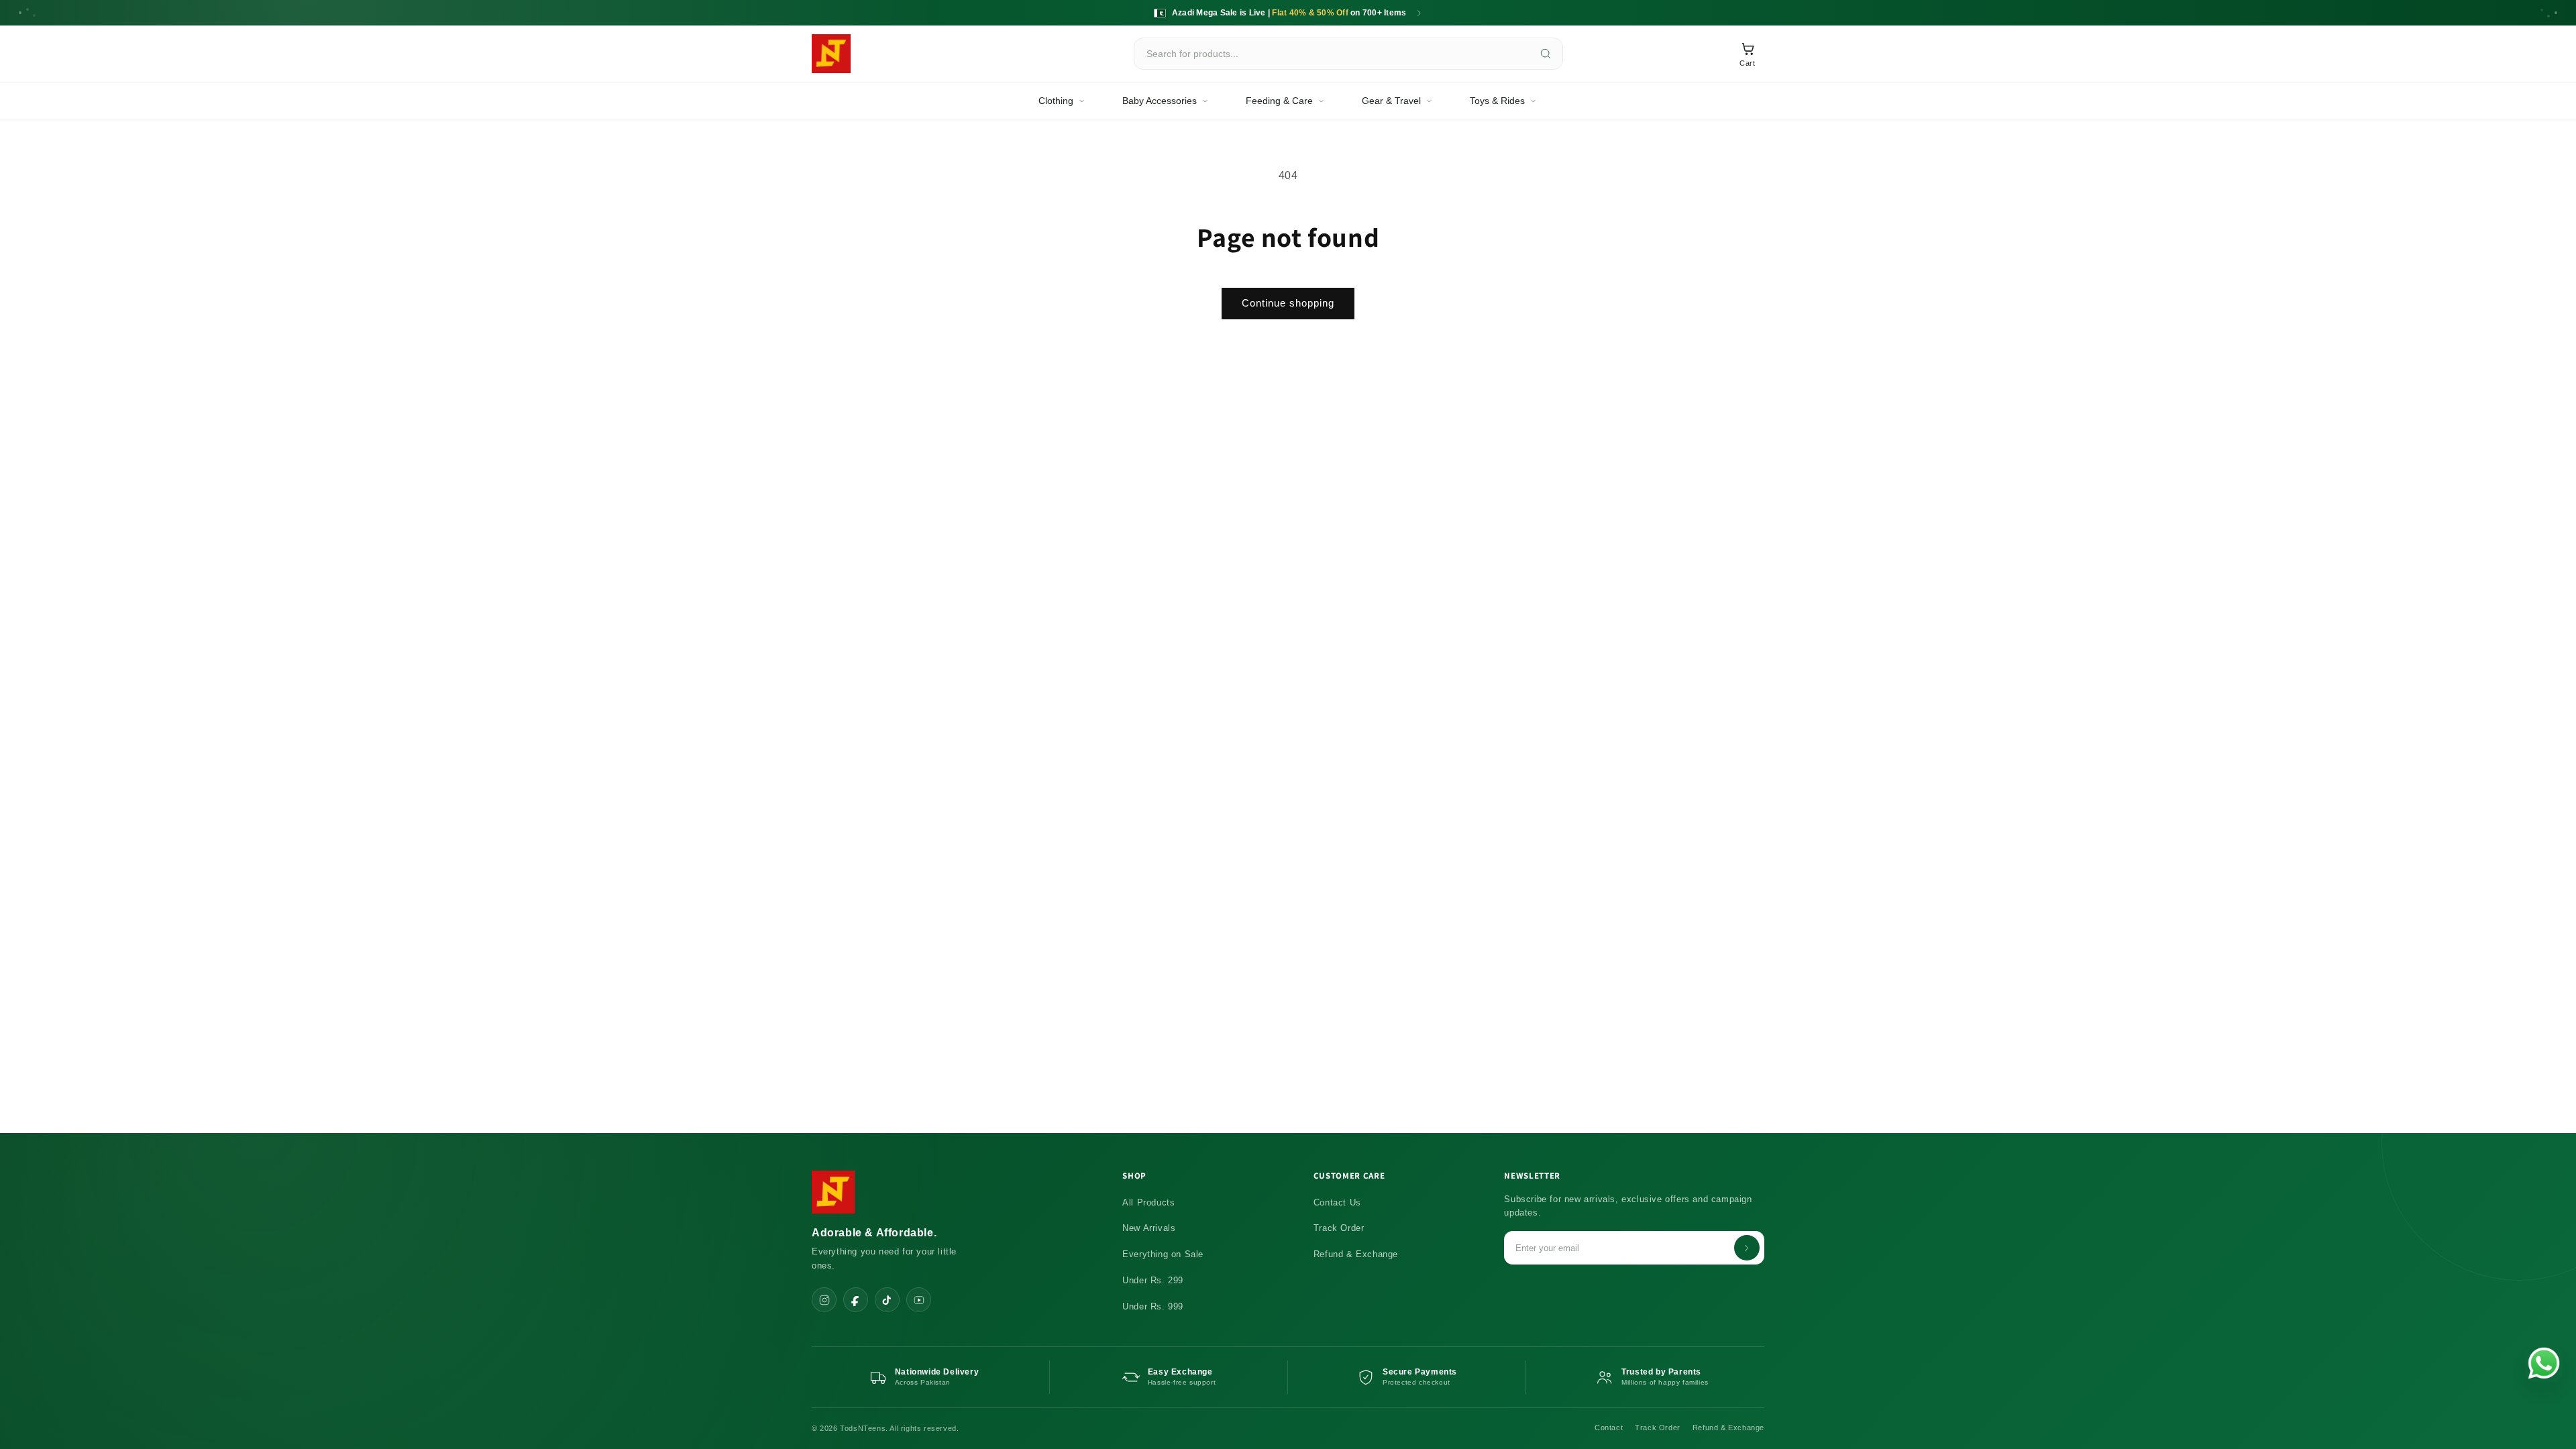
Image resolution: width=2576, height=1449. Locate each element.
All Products (1148, 1202)
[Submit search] (1546, 54)
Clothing (1056, 101)
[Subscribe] (1747, 1248)
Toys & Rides (1497, 101)
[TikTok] (887, 1300)
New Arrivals (1149, 1228)
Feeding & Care (1279, 101)
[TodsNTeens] (831, 54)
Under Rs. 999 (1153, 1306)
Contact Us (1337, 1202)
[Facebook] (856, 1300)
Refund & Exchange (1356, 1254)
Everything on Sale (1163, 1254)
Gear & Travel (1391, 101)
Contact (1609, 1428)
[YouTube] (919, 1300)
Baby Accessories (1160, 101)
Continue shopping (1288, 303)
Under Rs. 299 (1153, 1280)
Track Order (1339, 1228)
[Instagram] (824, 1300)
